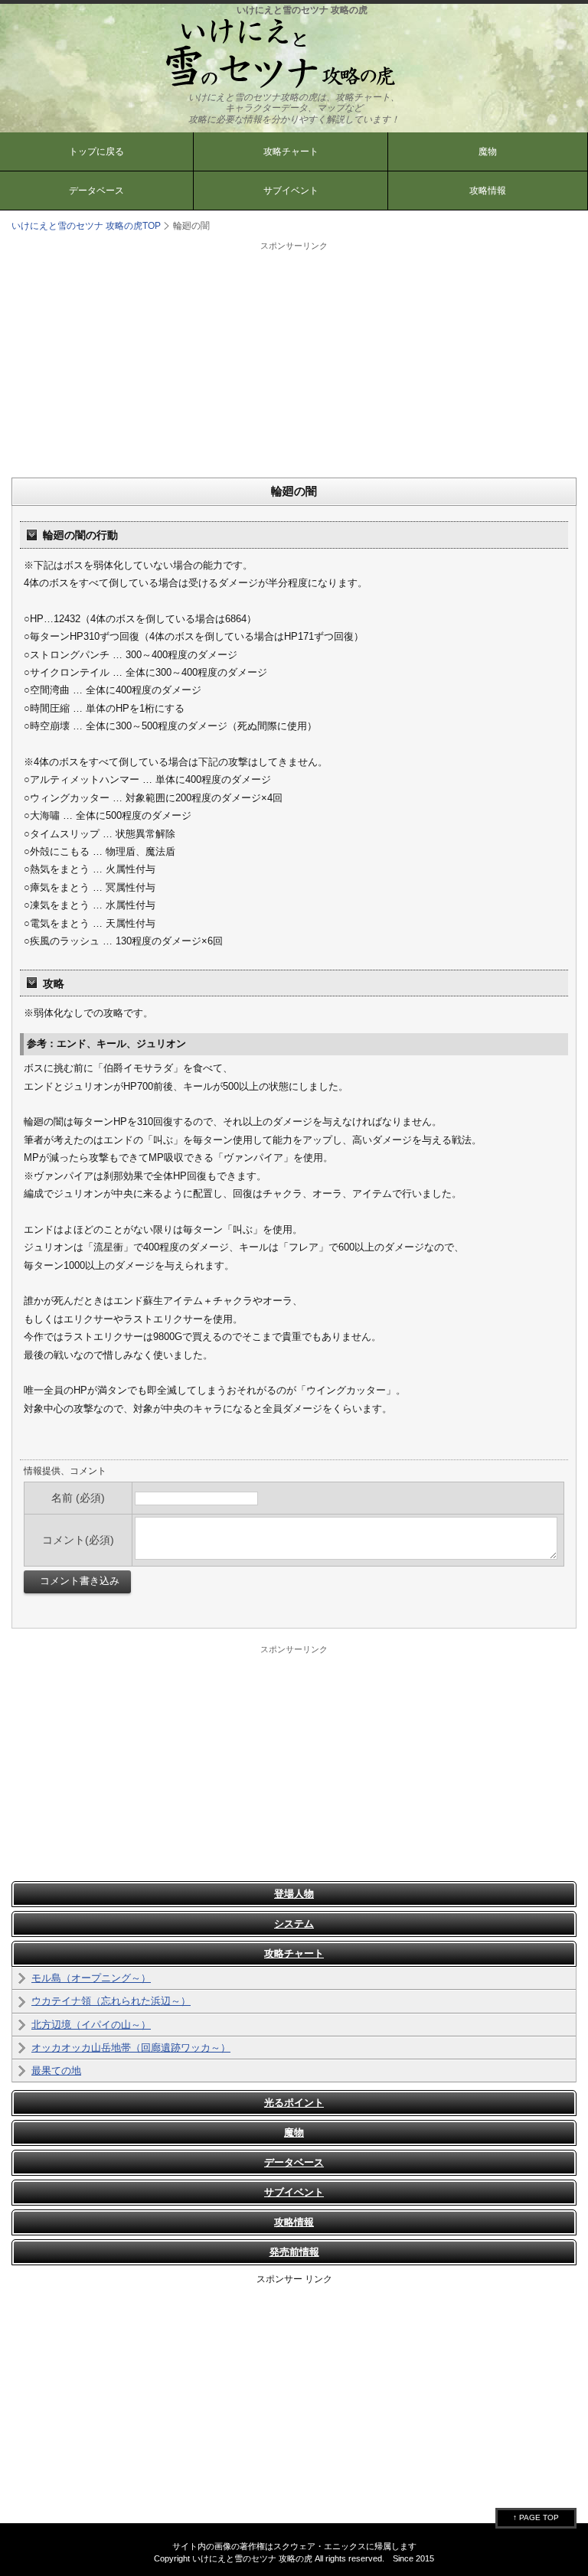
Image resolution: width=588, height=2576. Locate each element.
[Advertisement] (294, 359)
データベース (96, 191)
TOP (86, 226)
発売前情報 (294, 2252)
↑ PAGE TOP (536, 2517)
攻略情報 (488, 191)
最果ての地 (56, 2071)
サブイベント (291, 191)
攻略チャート (291, 152)
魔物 (488, 152)
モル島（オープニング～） (91, 1978)
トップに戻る (96, 152)
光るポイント (294, 2103)
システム (294, 1924)
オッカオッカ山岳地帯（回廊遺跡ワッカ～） (131, 2048)
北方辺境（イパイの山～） (91, 2025)
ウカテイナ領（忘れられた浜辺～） (111, 2001)
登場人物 (294, 1894)
